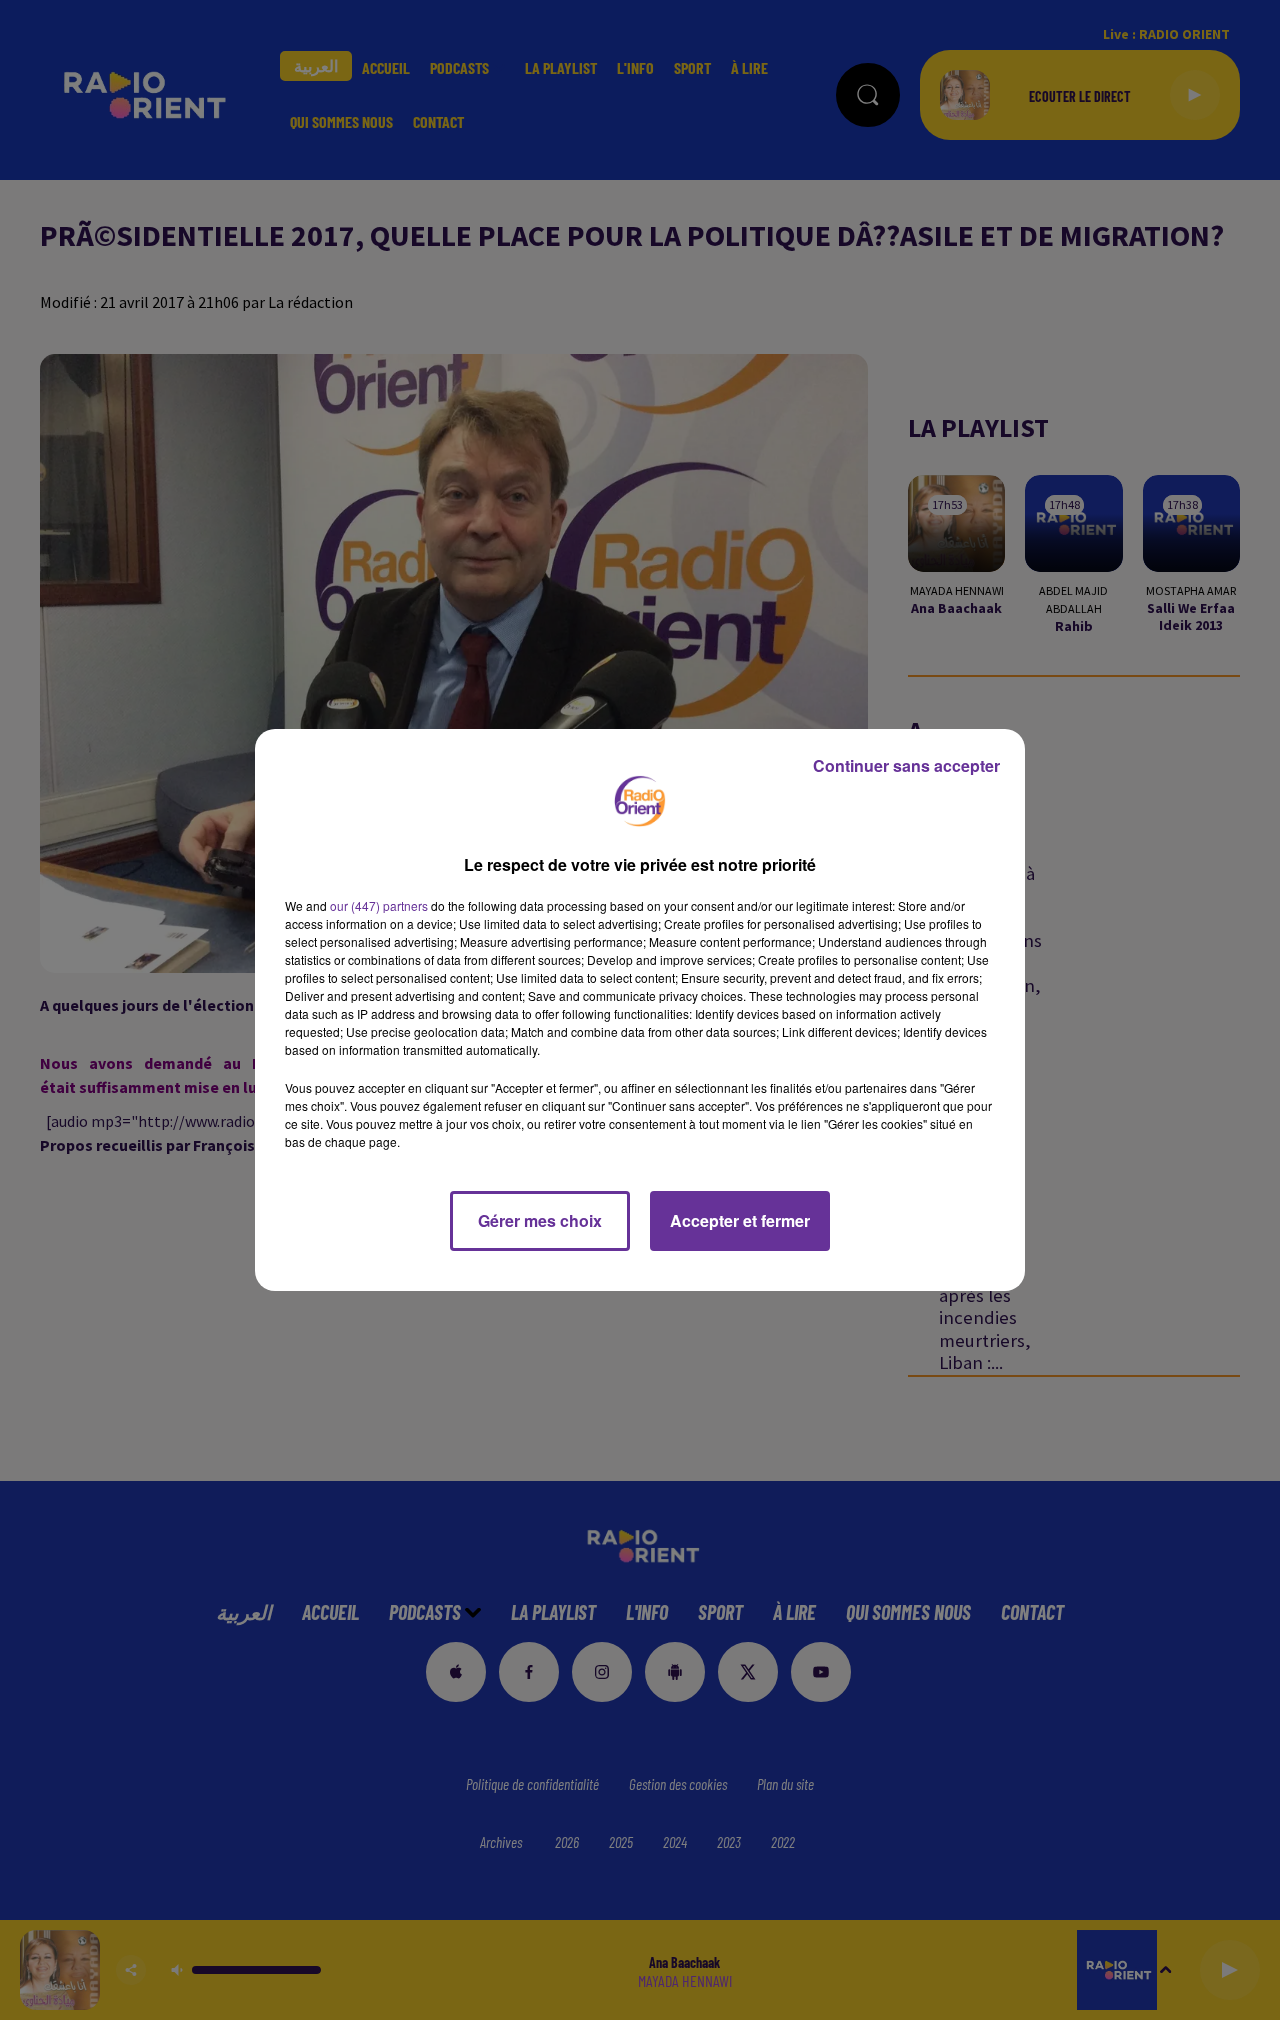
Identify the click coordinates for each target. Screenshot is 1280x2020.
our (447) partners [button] (379, 905)
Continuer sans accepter (906, 765)
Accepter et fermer (740, 1220)
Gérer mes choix (540, 1220)
